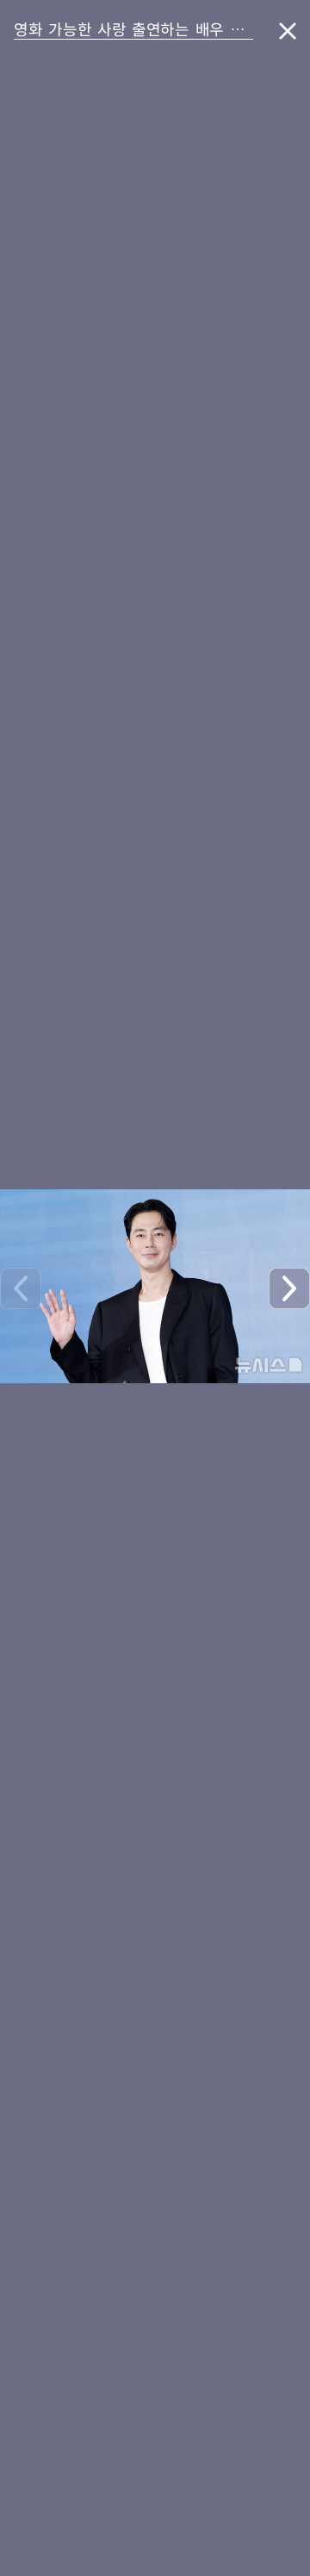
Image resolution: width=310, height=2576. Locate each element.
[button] (289, 1288)
